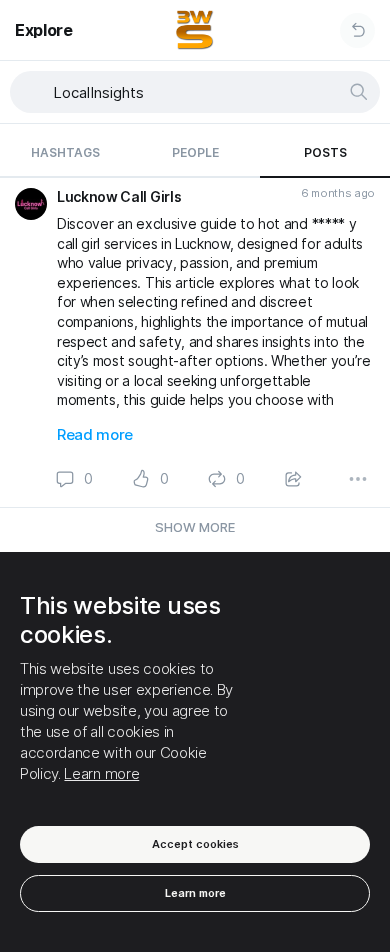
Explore (44, 30)
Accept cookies (195, 844)
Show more (195, 527)
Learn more (101, 773)
